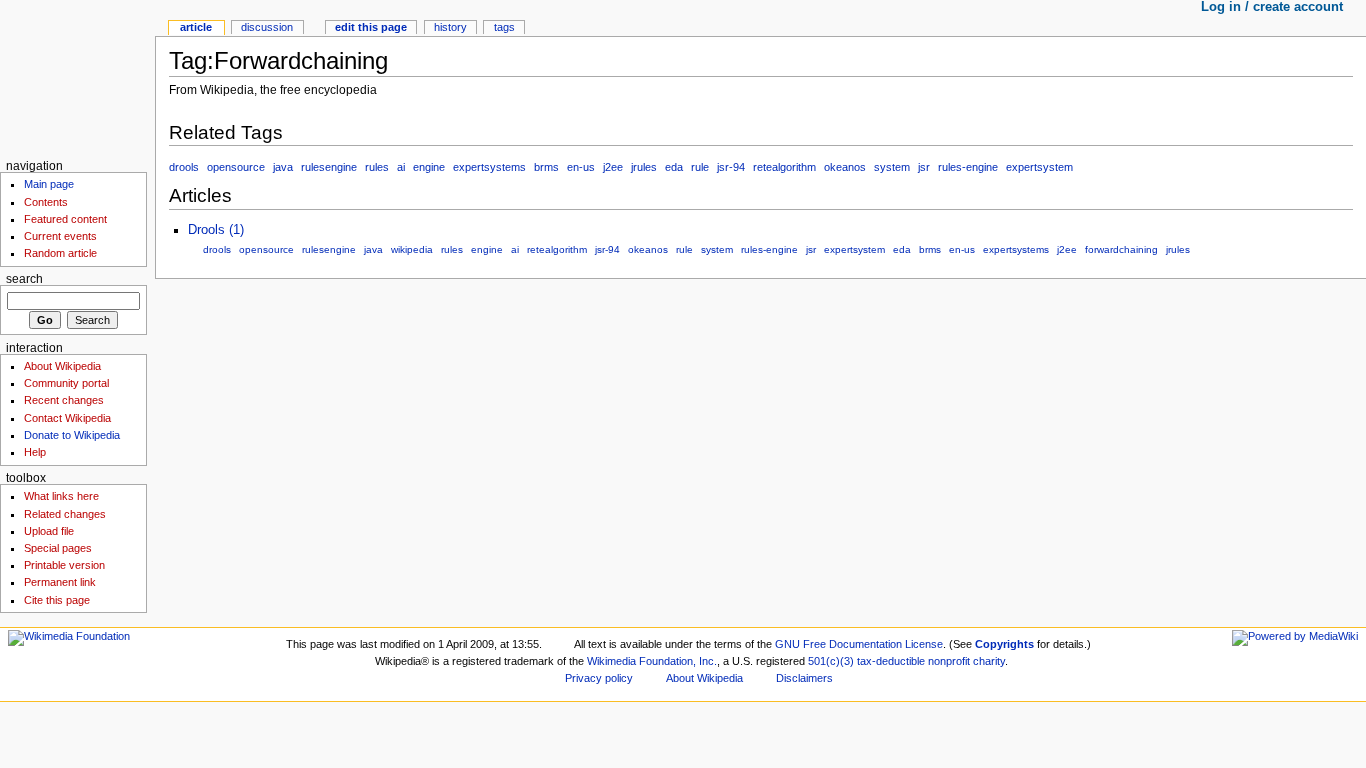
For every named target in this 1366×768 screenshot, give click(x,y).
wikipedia (412, 249)
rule (700, 167)
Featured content (65, 219)
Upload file (49, 531)
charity (989, 661)
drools (184, 167)
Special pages (58, 548)
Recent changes (64, 400)
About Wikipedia (62, 366)
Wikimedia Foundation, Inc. (652, 661)
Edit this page (371, 27)
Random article (60, 253)
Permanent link (60, 582)
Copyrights (1004, 644)
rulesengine (329, 167)
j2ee (613, 167)
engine (429, 167)
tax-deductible (891, 661)
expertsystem (1039, 167)
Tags (504, 27)
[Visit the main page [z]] (77, 77)
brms (546, 167)
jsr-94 (731, 167)
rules (377, 167)
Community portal (66, 383)
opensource (236, 167)
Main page (49, 184)
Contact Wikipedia (67, 418)
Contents (46, 202)
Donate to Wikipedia (72, 435)
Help (35, 452)
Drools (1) (216, 230)
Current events (60, 236)
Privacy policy (599, 678)
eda (674, 167)
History (450, 27)
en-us (581, 167)
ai (401, 167)
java (283, 167)
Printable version (64, 565)
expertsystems (489, 167)
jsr (924, 167)
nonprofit (949, 661)
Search (24, 279)
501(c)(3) (831, 661)
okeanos (845, 167)
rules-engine (968, 167)
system (892, 167)
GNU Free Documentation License (859, 644)
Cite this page (57, 600)
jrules (644, 167)
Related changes (65, 514)
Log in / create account (1272, 7)
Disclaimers (804, 678)
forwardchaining (1121, 249)
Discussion (267, 27)
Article (196, 27)
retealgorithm (784, 167)
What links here (61, 496)
